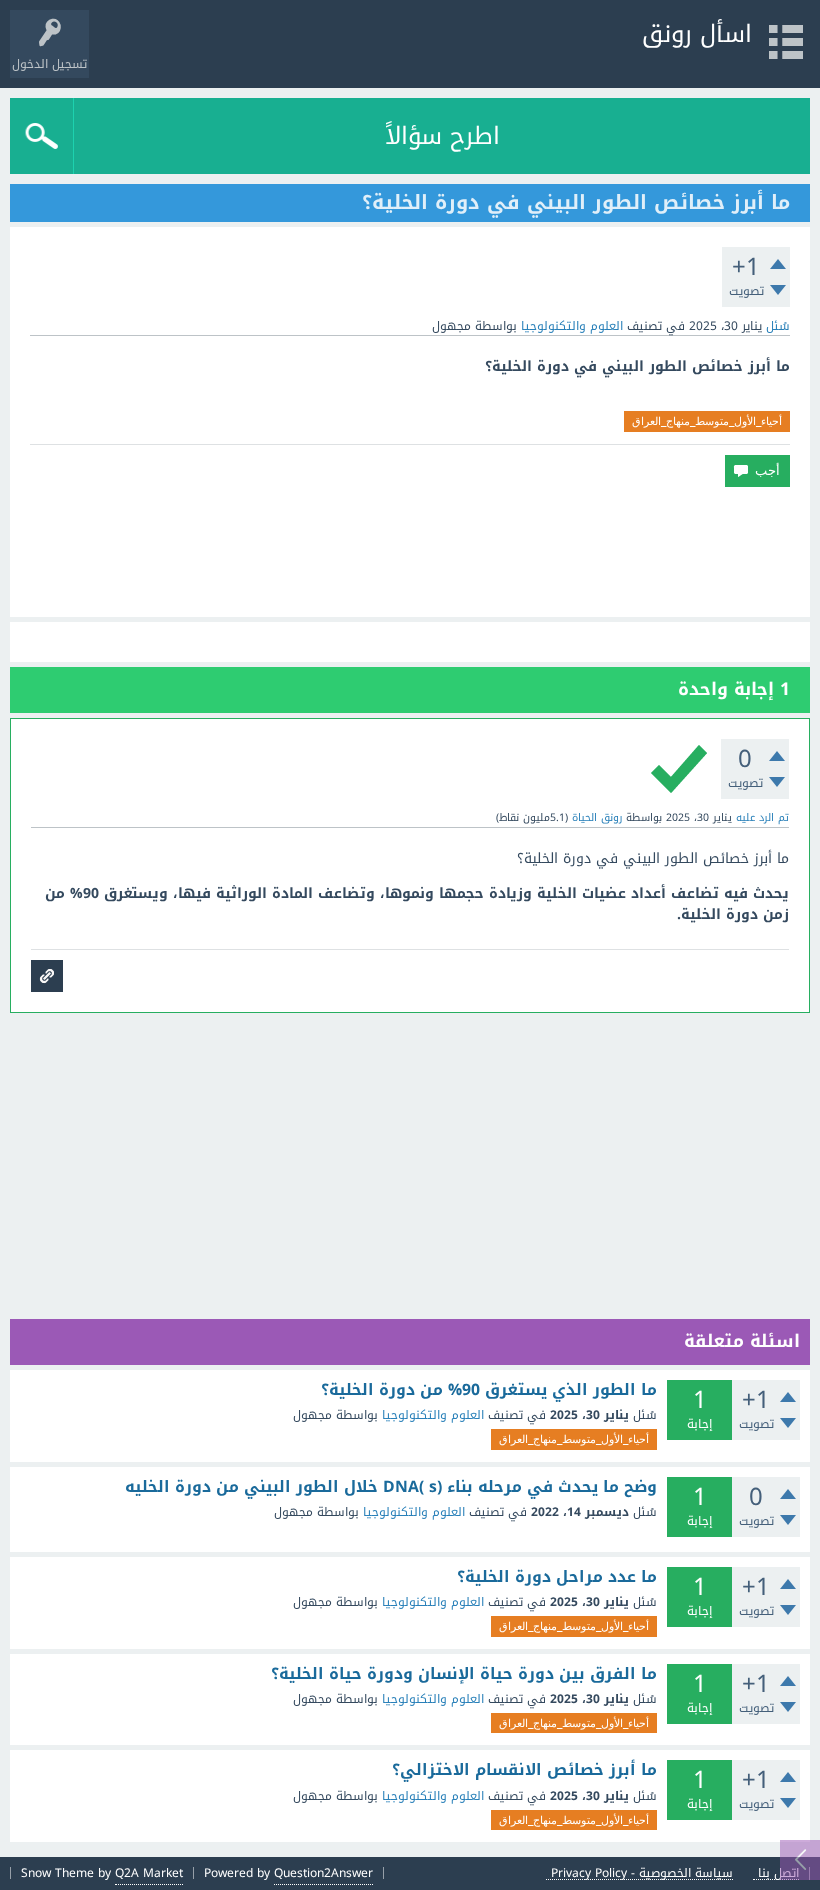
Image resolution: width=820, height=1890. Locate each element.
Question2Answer (323, 1873)
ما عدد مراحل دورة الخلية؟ (557, 1577)
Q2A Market (149, 1873)
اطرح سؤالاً (442, 136)
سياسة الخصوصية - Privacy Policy (642, 1873)
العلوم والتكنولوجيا (572, 326)
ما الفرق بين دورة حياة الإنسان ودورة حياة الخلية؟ (464, 1674)
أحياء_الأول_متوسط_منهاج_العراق (707, 421)
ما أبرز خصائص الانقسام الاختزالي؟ (524, 1770)
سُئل (778, 326)
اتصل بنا (778, 1873)
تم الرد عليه (762, 817)
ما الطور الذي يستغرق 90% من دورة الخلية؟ (489, 1390)
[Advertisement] (410, 552)
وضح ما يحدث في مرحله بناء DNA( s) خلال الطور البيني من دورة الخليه (391, 1487)
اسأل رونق (697, 34)
